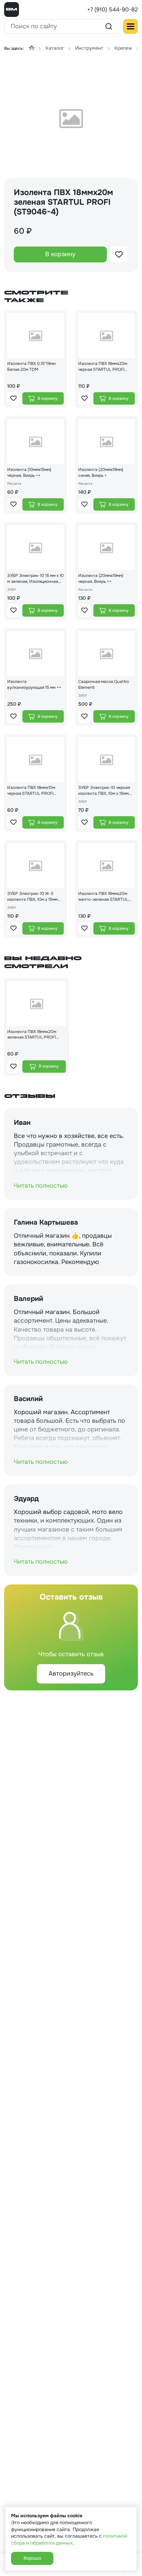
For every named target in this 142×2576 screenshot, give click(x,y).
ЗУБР (12, 590)
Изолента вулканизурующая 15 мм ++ (34, 684)
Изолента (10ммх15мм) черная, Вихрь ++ (29, 472)
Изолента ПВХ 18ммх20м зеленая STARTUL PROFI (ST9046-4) (32, 1035)
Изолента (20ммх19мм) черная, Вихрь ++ (101, 578)
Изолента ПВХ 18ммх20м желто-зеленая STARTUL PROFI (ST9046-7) (103, 897)
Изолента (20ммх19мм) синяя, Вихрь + (101, 472)
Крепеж (123, 48)
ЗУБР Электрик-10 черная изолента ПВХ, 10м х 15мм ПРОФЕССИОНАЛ (104, 791)
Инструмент (89, 48)
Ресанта (14, 484)
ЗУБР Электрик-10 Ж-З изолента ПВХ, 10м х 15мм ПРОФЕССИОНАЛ (32, 897)
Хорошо (32, 2558)
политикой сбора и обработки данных (69, 2539)
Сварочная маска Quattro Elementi (104, 684)
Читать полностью (41, 1186)
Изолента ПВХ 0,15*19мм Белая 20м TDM (31, 366)
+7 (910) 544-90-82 (113, 9)
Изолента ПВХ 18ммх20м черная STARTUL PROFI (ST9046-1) (103, 367)
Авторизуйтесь (71, 1673)
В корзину (60, 254)
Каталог (55, 48)
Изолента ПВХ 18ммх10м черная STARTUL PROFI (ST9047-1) (31, 791)
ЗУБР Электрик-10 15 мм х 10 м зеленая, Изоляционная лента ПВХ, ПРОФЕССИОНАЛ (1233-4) (35, 579)
